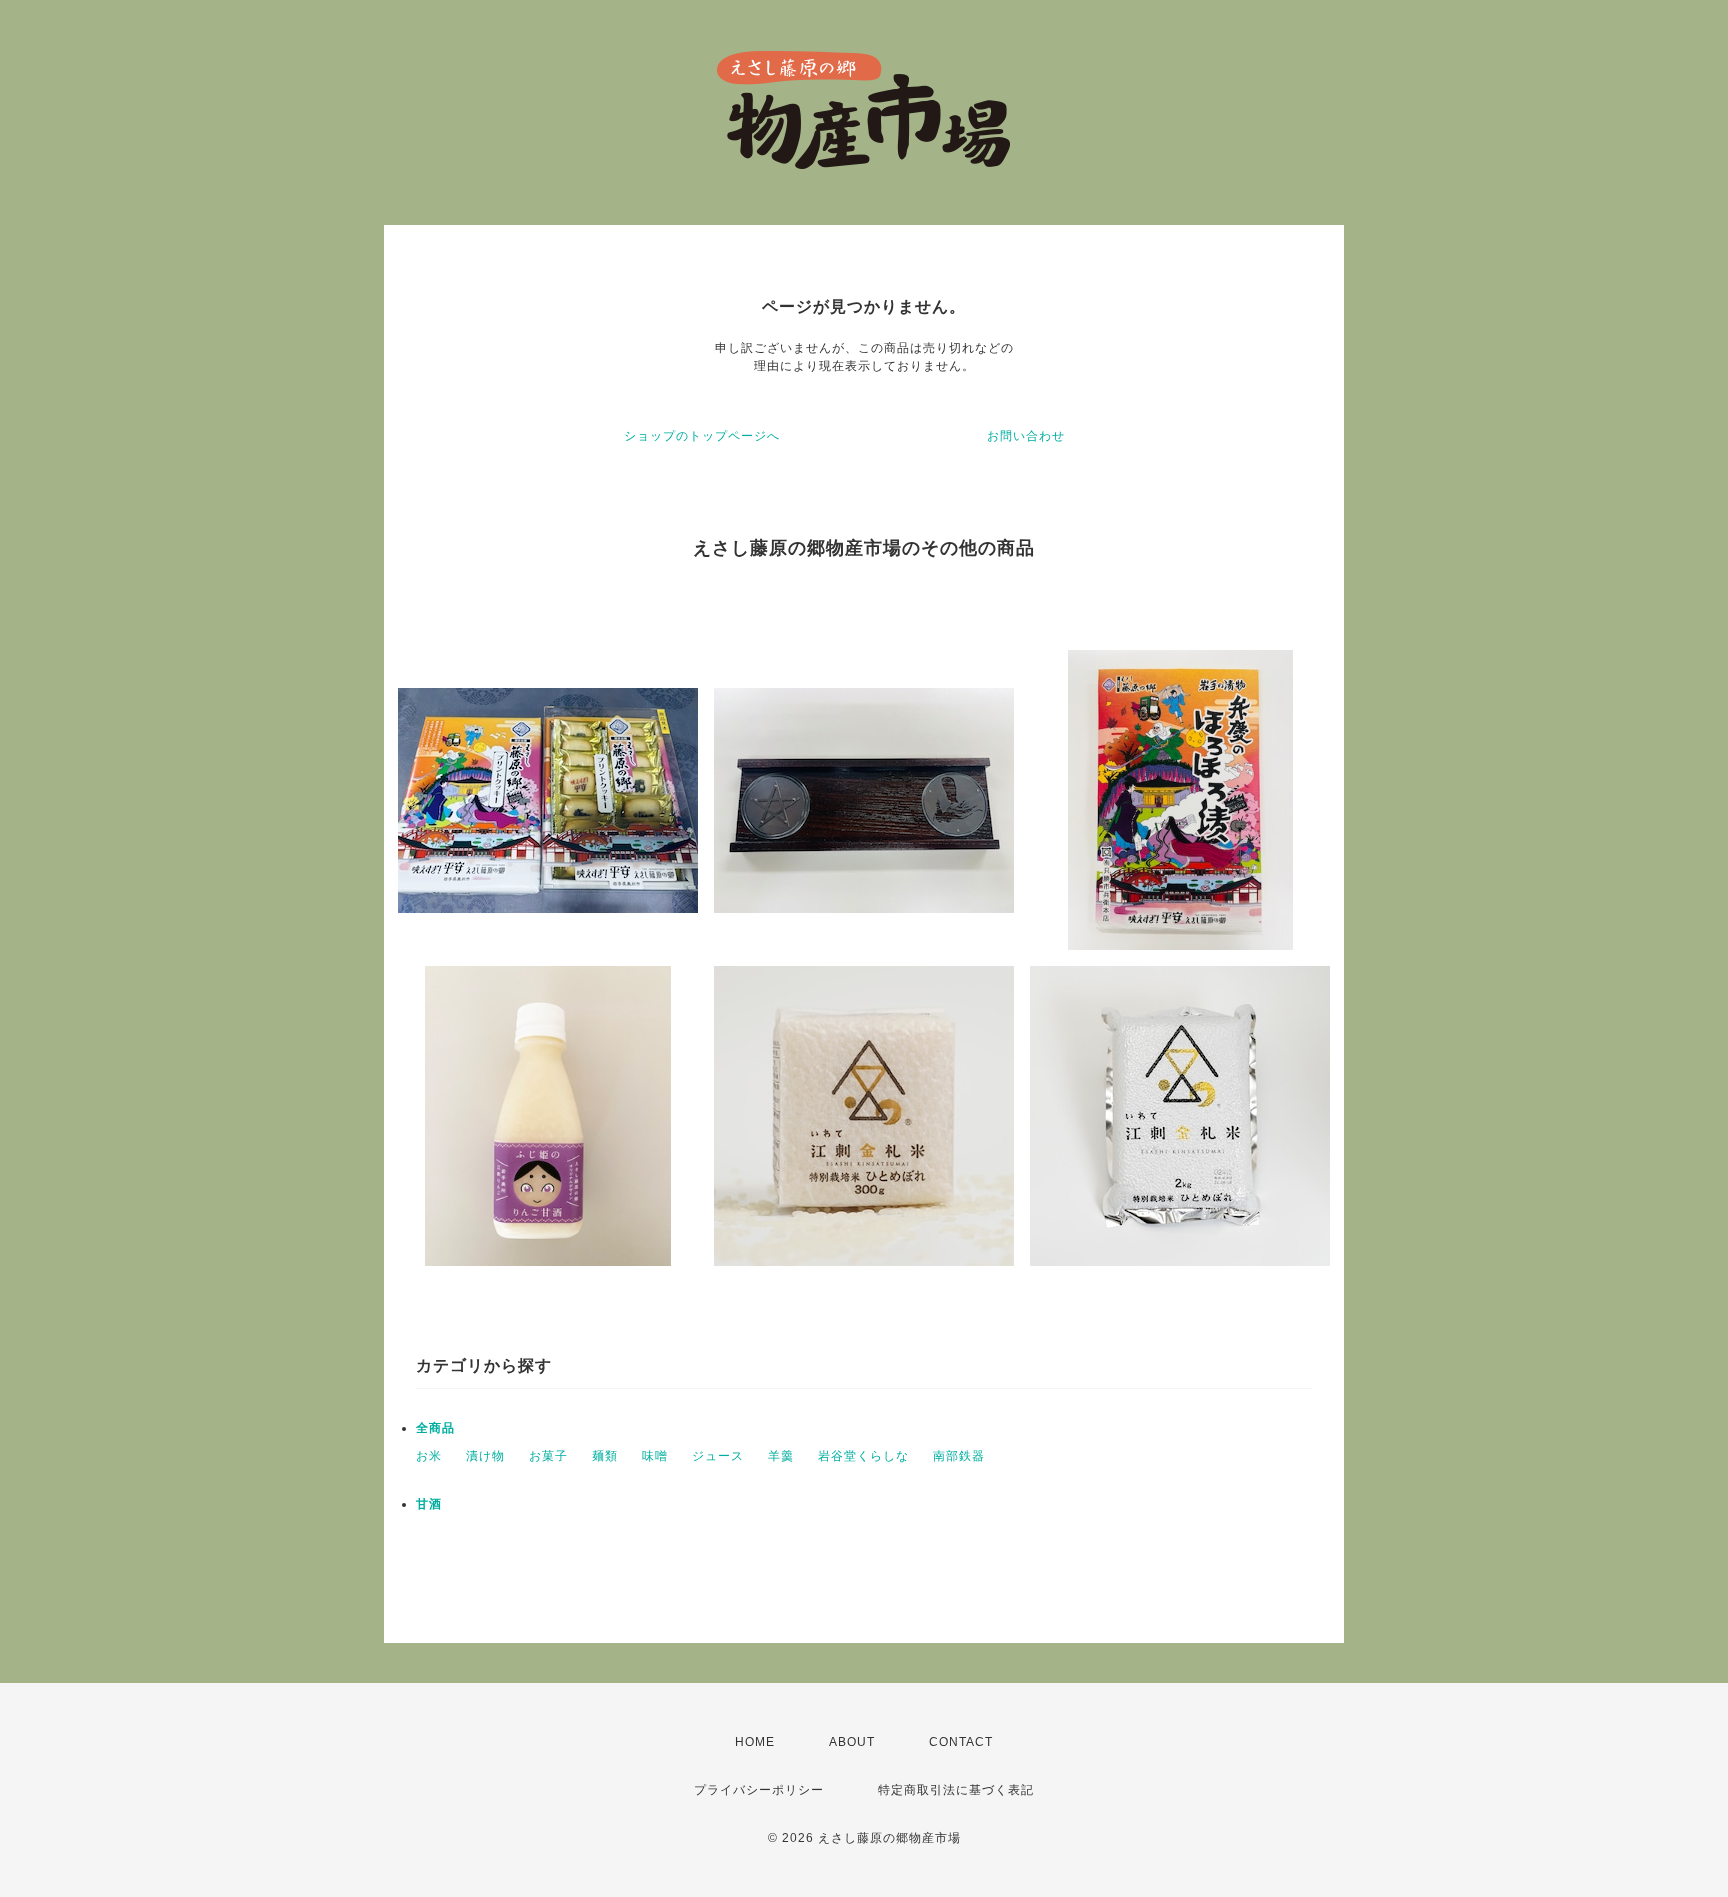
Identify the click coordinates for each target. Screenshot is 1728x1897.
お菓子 (548, 1456)
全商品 (435, 1428)
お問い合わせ (1026, 436)
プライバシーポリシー (759, 1790)
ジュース (718, 1456)
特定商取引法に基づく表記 (956, 1790)
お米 (429, 1456)
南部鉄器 (959, 1456)
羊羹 (781, 1456)
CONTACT (961, 1742)
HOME (755, 1742)
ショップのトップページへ (702, 436)
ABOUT (852, 1742)
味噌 (655, 1456)
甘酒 (429, 1504)
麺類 (605, 1456)
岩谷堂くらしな (863, 1456)
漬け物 (485, 1456)
